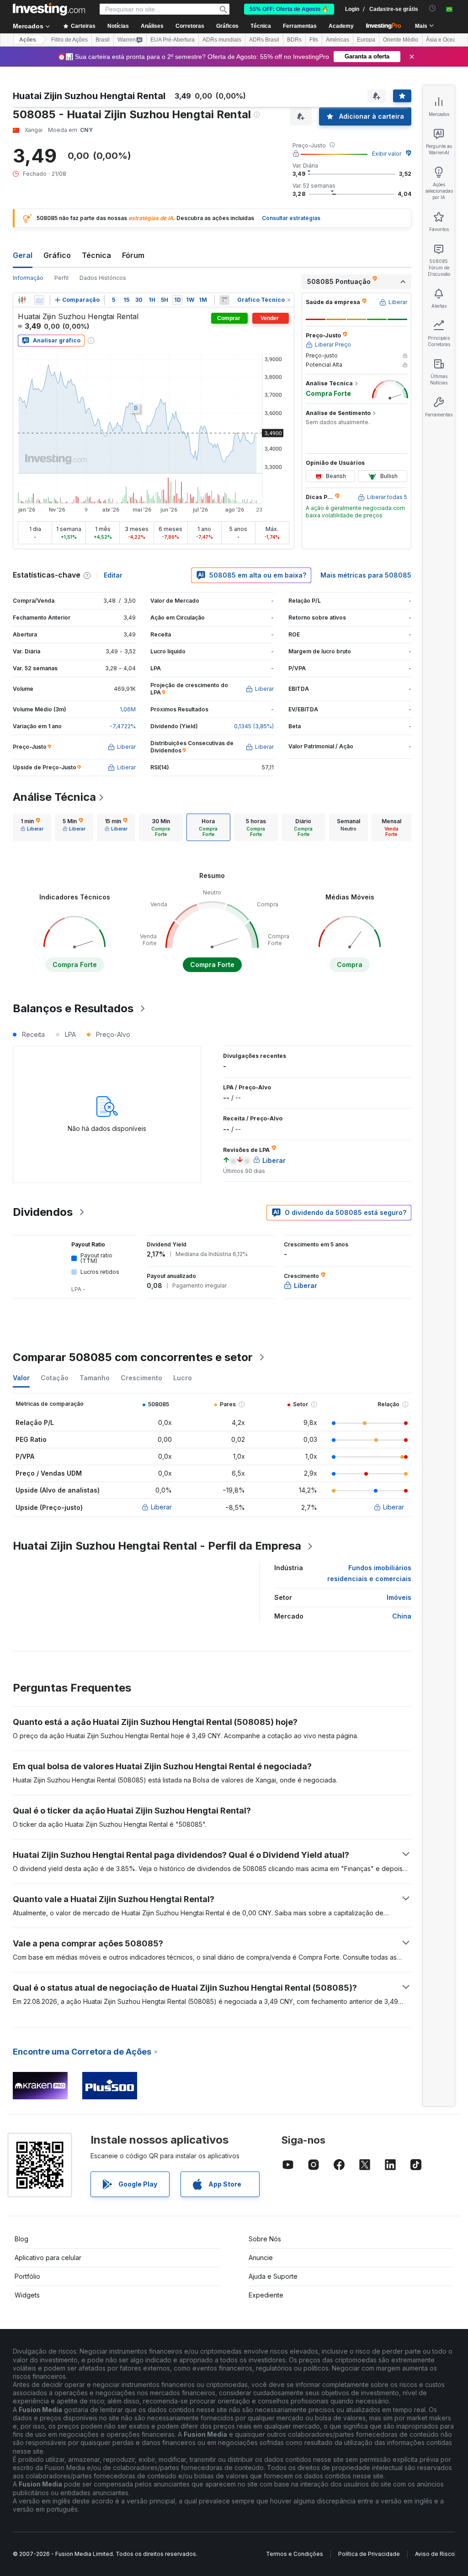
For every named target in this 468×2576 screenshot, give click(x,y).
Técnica (96, 255)
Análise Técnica (54, 797)
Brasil (103, 40)
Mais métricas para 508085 (366, 575)
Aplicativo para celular (48, 2258)
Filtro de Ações (69, 40)
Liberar (161, 1507)
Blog (21, 2239)
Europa (366, 40)
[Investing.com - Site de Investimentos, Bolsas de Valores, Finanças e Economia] (49, 9)
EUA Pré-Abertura (173, 40)
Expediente (266, 2295)
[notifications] (433, 8)
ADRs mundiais (222, 40)
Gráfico (57, 255)
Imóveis (399, 1597)
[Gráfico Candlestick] (22, 300)
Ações (28, 40)
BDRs (294, 40)
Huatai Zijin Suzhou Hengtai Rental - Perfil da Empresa (157, 1546)
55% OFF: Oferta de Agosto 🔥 (289, 9)
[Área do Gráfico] (39, 300)
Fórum (133, 255)
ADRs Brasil (264, 40)
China (402, 1616)
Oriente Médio (401, 40)
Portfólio (27, 2276)
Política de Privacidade (369, 2554)
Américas (338, 40)
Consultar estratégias (291, 218)
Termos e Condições (295, 2554)
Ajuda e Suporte (273, 2276)
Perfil (61, 278)
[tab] (32, 827)
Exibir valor (387, 154)
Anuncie (261, 2258)
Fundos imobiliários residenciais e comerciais (369, 1573)
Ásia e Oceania (445, 40)
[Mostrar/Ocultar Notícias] (224, 300)
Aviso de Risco (435, 2554)
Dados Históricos (103, 278)
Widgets (27, 2295)
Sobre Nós (265, 2239)
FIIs (314, 40)
